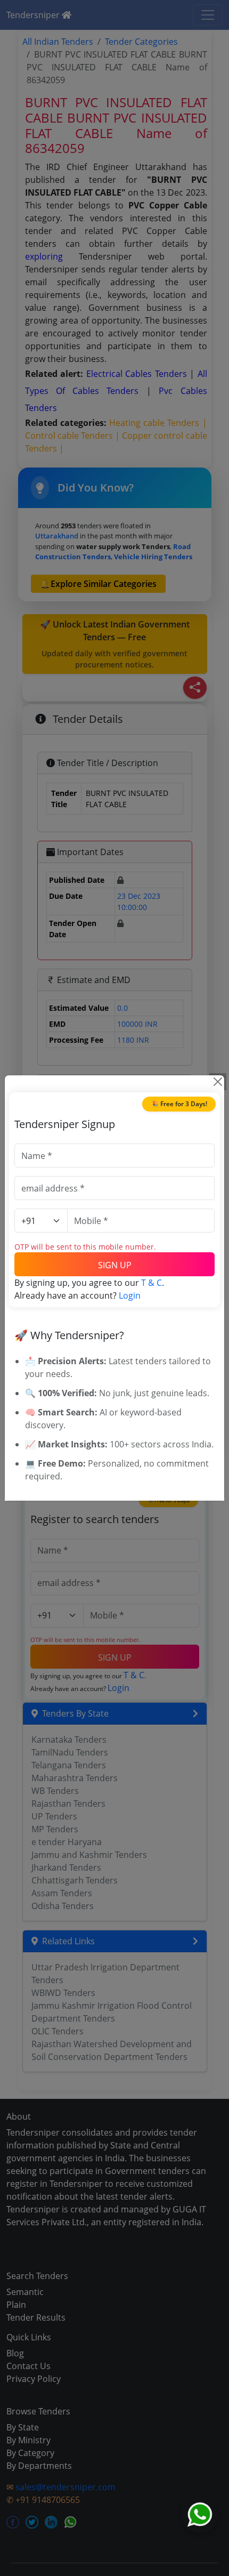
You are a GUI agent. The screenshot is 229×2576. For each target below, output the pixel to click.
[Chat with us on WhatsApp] (200, 2515)
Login (130, 1295)
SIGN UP (115, 1265)
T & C (152, 1283)
